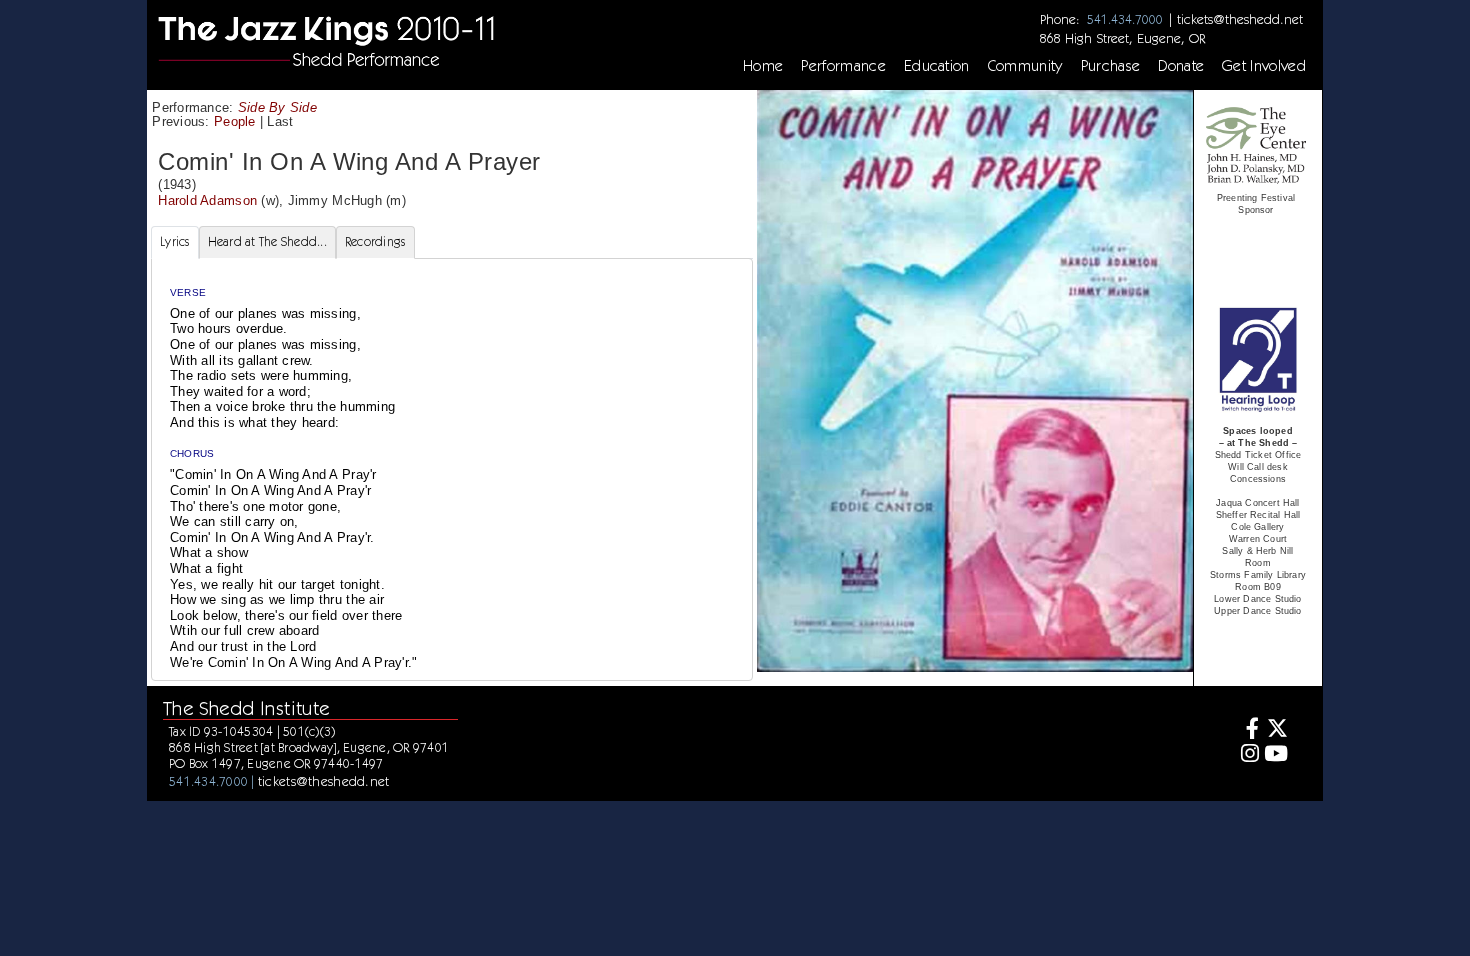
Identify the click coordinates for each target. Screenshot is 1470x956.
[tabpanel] (452, 469)
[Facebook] (1247, 730)
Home (763, 66)
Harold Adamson (207, 200)
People (235, 121)
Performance (843, 66)
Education (937, 66)
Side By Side (277, 107)
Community (1025, 66)
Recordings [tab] (375, 241)
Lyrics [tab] (175, 241)
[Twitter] (1276, 730)
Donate (1181, 66)
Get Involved (1264, 66)
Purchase (1111, 66)
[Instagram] (1247, 755)
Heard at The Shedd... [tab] (267, 241)
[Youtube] (1276, 755)
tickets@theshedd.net (1240, 19)
